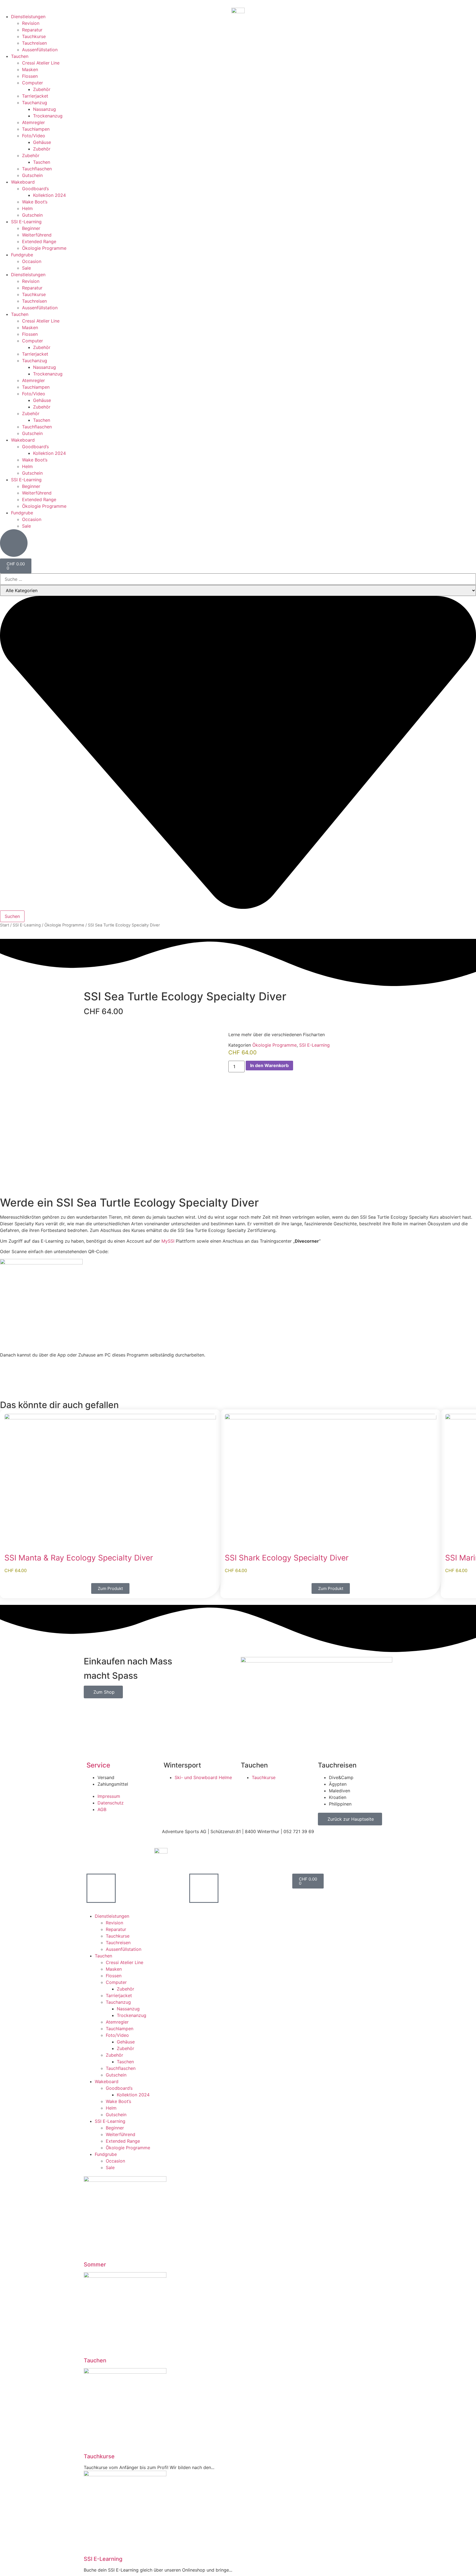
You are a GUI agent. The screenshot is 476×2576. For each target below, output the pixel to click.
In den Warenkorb (269, 1065)
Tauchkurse (34, 36)
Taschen (42, 162)
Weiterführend (37, 235)
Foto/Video (34, 136)
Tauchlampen (36, 129)
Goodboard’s (35, 189)
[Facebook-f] (263, 1854)
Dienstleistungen (28, 17)
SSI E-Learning (26, 222)
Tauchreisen (34, 43)
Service (98, 1765)
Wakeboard (23, 182)
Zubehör (42, 89)
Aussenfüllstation (40, 50)
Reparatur (32, 30)
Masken (30, 69)
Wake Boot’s (35, 202)
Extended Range (39, 241)
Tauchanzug (35, 103)
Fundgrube (22, 255)
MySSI (168, 1241)
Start (5, 925)
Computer (33, 83)
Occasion (32, 261)
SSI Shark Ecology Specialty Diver (287, 1558)
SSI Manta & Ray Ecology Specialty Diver (79, 1558)
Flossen (30, 76)
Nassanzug (44, 109)
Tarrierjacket (35, 96)
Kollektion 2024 (49, 195)
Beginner (31, 228)
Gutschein (32, 175)
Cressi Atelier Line (41, 63)
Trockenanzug (48, 116)
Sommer (95, 2265)
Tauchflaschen (37, 169)
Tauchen (20, 56)
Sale (26, 268)
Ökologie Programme (44, 248)
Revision (31, 23)
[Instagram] (248, 1854)
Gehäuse (42, 142)
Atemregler (33, 122)
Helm (27, 208)
